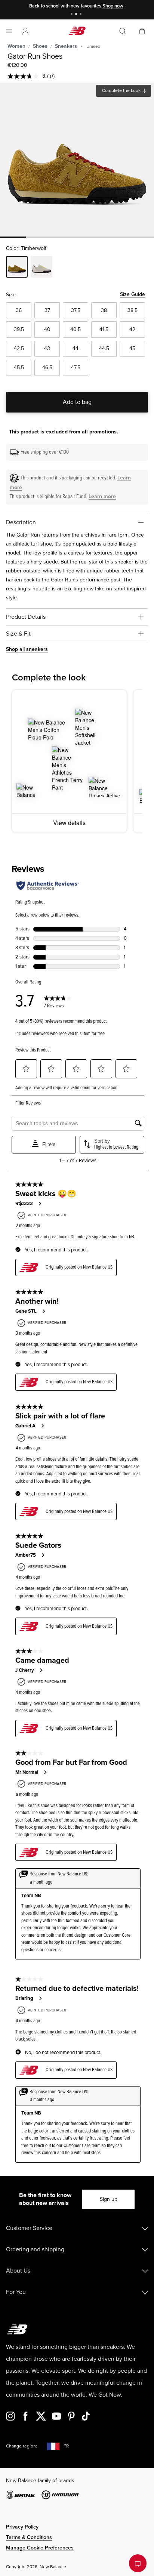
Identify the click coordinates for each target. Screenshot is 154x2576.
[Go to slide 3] (81, 15)
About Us (18, 2271)
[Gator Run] (77, 160)
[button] (25, 31)
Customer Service (29, 2228)
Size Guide (133, 294)
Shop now (113, 6)
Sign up (109, 2199)
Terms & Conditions (29, 2537)
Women (16, 46)
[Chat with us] (138, 2563)
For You (16, 2292)
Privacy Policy (22, 2527)
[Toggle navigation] (9, 31)
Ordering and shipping (35, 2249)
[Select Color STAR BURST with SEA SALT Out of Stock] (41, 268)
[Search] (123, 31)
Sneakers (66, 46)
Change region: (21, 2446)
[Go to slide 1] (73, 15)
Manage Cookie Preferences (40, 2548)
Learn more (102, 496)
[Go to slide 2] (77, 15)
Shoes (40, 46)
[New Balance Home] (77, 31)
